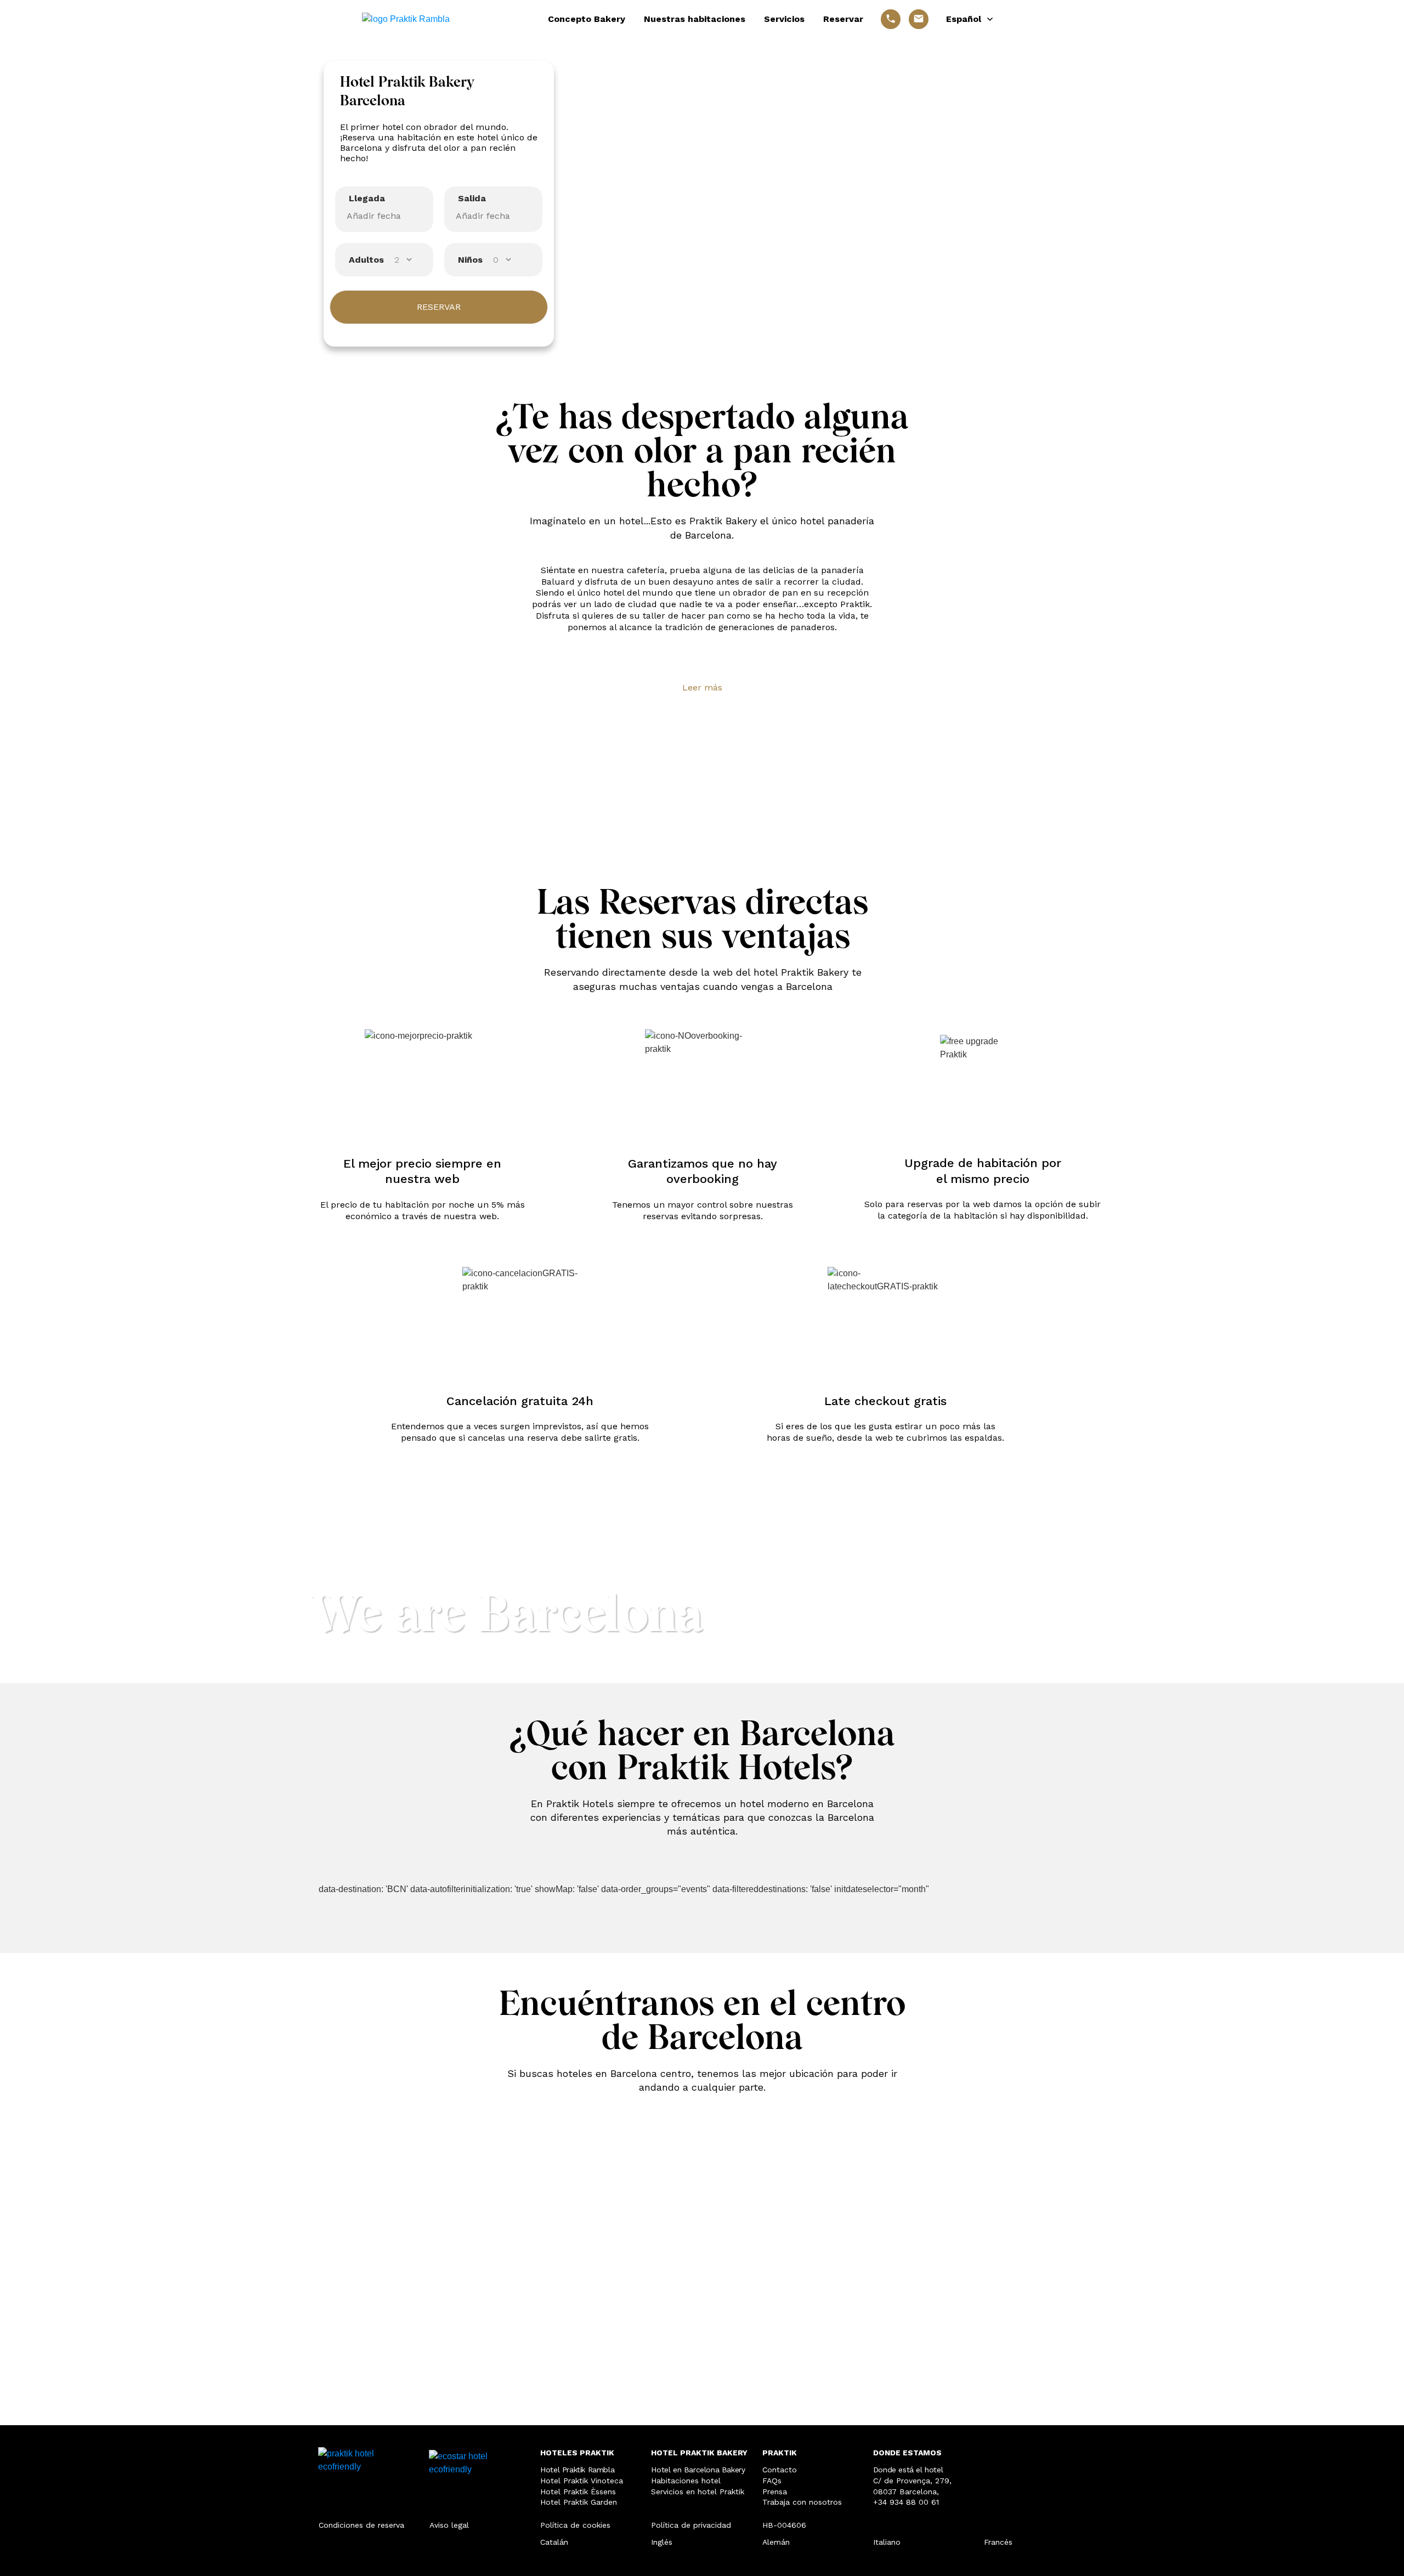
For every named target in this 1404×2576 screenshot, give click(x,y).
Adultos (366, 260)
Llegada (367, 198)
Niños (470, 260)
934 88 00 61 (914, 2502)
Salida (472, 198)
